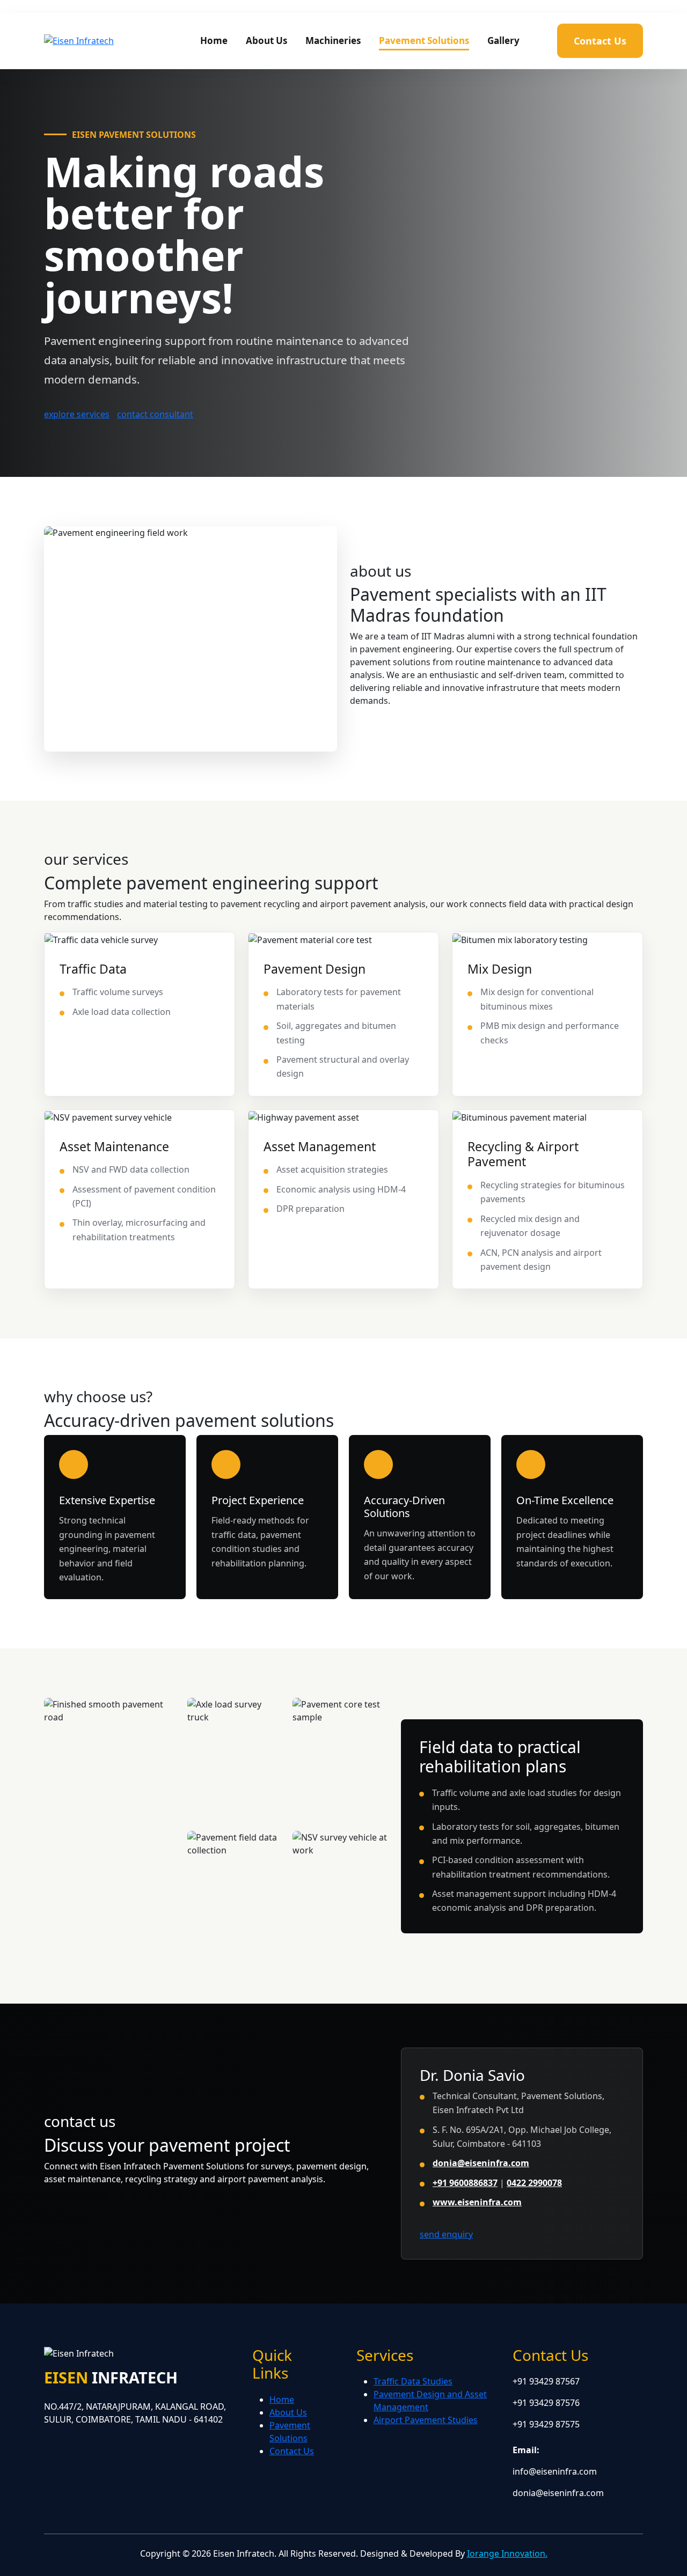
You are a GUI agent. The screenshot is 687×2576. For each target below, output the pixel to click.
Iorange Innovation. (507, 2553)
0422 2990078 (534, 2183)
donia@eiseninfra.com (481, 2163)
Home (214, 41)
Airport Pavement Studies (426, 2420)
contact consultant (155, 414)
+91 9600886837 (465, 2183)
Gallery (503, 41)
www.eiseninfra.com (477, 2202)
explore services (77, 414)
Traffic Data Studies (413, 2381)
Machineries (333, 41)
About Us (266, 41)
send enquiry (446, 2234)
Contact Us (600, 41)
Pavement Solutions (424, 41)
